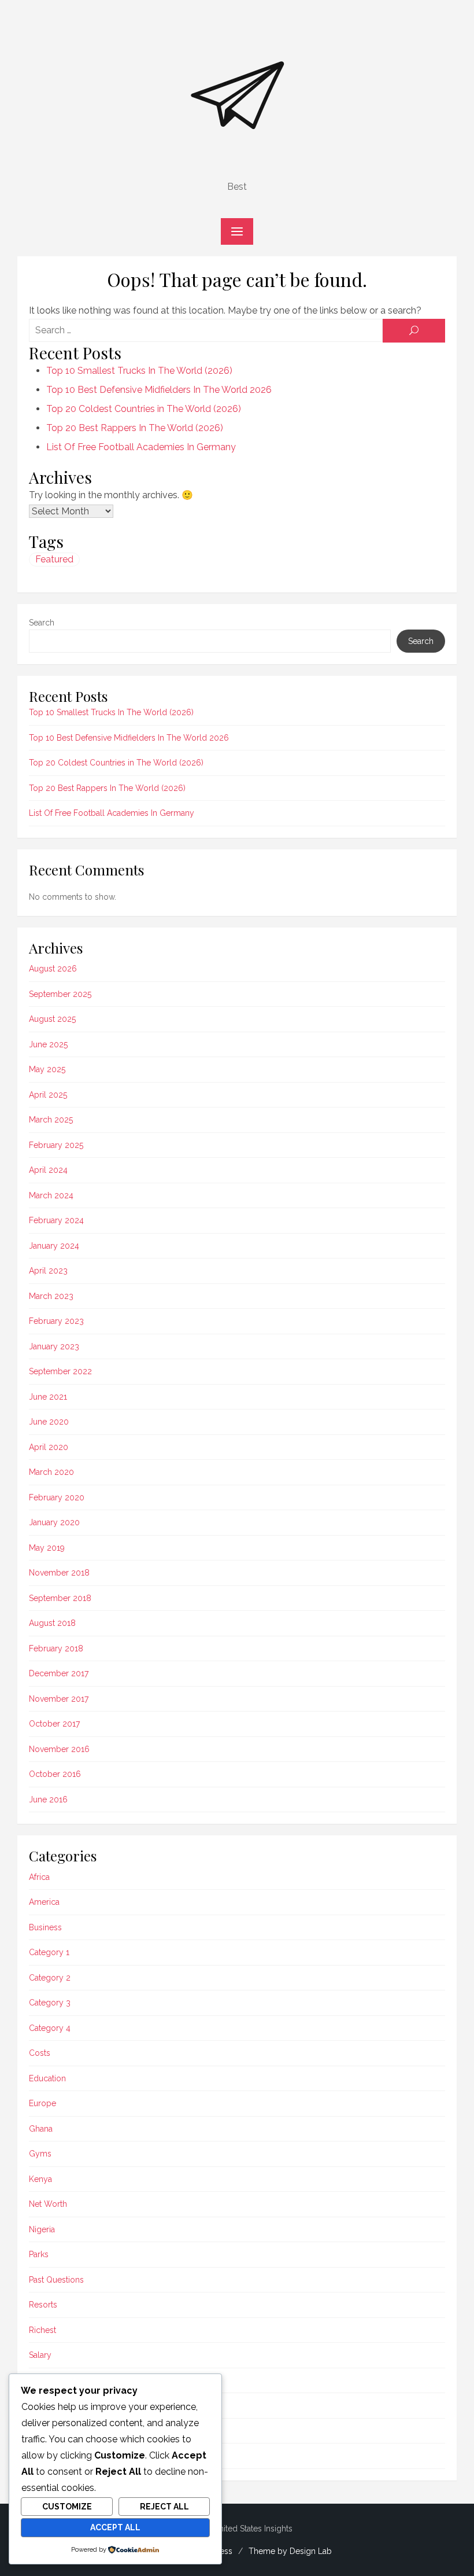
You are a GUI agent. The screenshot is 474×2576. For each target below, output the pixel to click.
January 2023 (54, 1346)
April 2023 (48, 1271)
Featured (54, 559)
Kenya (40, 2179)
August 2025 (52, 1019)
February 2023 (56, 1321)
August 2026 (53, 969)
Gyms (40, 2154)
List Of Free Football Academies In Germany (141, 447)
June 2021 (48, 1397)
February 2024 (56, 1220)
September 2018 (60, 1598)
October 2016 (55, 1774)
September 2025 (60, 994)
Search (42, 623)
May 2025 (47, 1069)
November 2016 (59, 1749)
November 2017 (59, 1699)
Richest (42, 2330)
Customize (67, 2507)
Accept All (115, 2527)
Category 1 (49, 1952)
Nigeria (42, 2229)
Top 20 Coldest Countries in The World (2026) (144, 409)
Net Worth (48, 2204)
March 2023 (51, 1296)
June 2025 (48, 1044)
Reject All (164, 2507)
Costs (40, 2053)
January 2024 (54, 1246)
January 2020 (54, 1522)
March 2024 (51, 1195)
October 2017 (54, 1724)
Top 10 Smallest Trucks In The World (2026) (139, 371)
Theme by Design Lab (290, 2551)
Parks (39, 2254)
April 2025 (48, 1095)
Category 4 (50, 2028)
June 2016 (48, 1799)
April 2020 (49, 1447)
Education (47, 2078)
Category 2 (50, 1978)
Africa (39, 1877)
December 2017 (59, 1673)
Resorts (43, 2305)
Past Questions (56, 2280)
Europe (42, 2103)
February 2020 (57, 1497)
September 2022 (60, 1371)
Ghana (41, 2129)
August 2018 (52, 1623)
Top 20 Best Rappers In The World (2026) (135, 428)
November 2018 (59, 1573)
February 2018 (56, 1648)
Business (45, 1927)
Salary (40, 2355)
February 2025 (56, 1145)
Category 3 (50, 2003)
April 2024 (48, 1170)
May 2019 (47, 1548)
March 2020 (51, 1472)
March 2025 (51, 1120)
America (44, 1902)
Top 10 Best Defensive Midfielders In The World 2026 (159, 390)
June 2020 (49, 1422)
